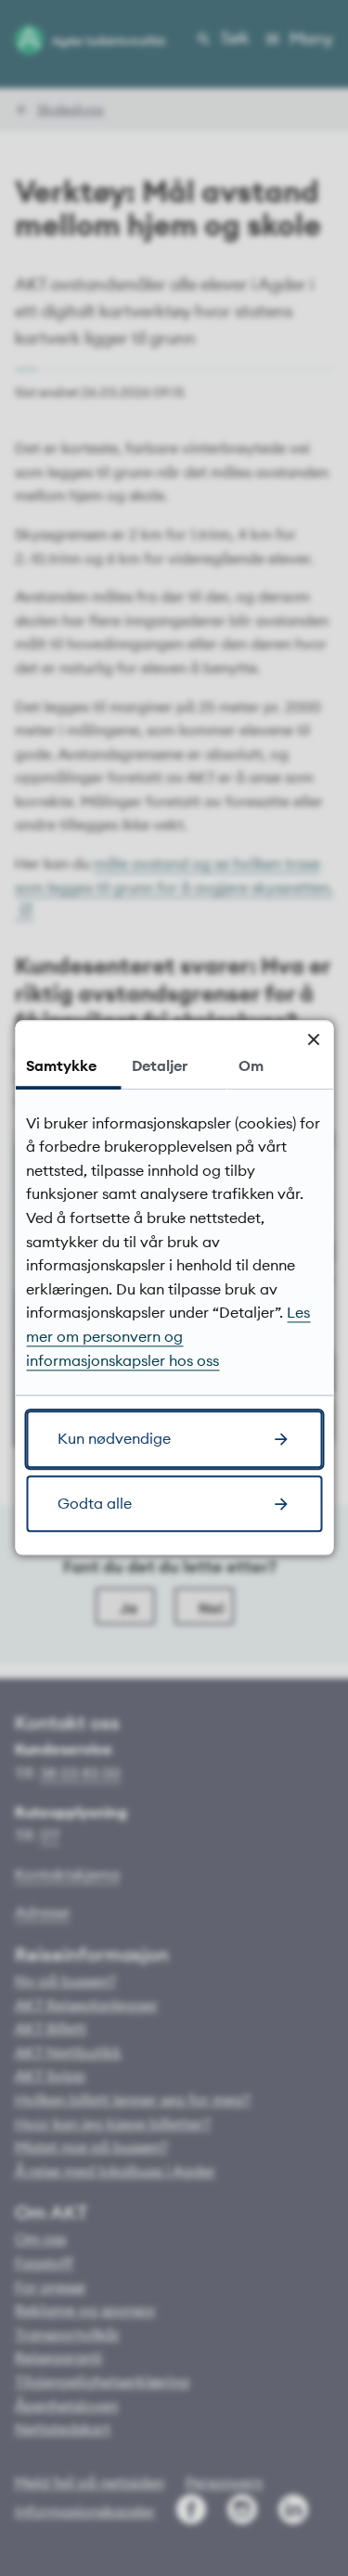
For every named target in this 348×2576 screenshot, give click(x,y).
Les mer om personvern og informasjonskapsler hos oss (168, 1337)
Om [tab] (251, 1065)
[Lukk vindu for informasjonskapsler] (313, 1040)
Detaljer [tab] (160, 1065)
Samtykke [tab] (61, 1065)
